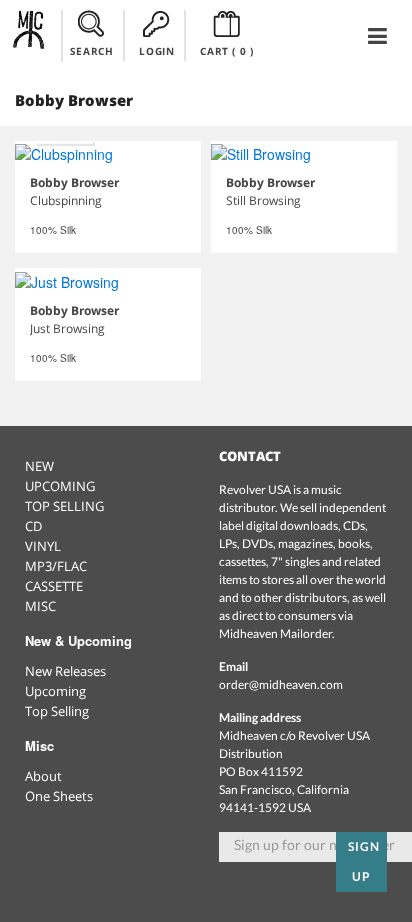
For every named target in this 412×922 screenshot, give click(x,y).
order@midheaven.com (281, 684)
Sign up (364, 861)
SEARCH (92, 51)
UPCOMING (60, 486)
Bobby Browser (74, 182)
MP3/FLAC (56, 566)
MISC (40, 606)
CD (33, 526)
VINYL (43, 546)
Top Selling (57, 711)
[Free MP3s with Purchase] (64, 153)
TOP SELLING (64, 506)
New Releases (65, 671)
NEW (39, 466)
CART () (226, 51)
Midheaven (29, 35)
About (43, 776)
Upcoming (55, 691)
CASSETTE (54, 586)
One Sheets (59, 796)
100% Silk (53, 230)
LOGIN (156, 51)
